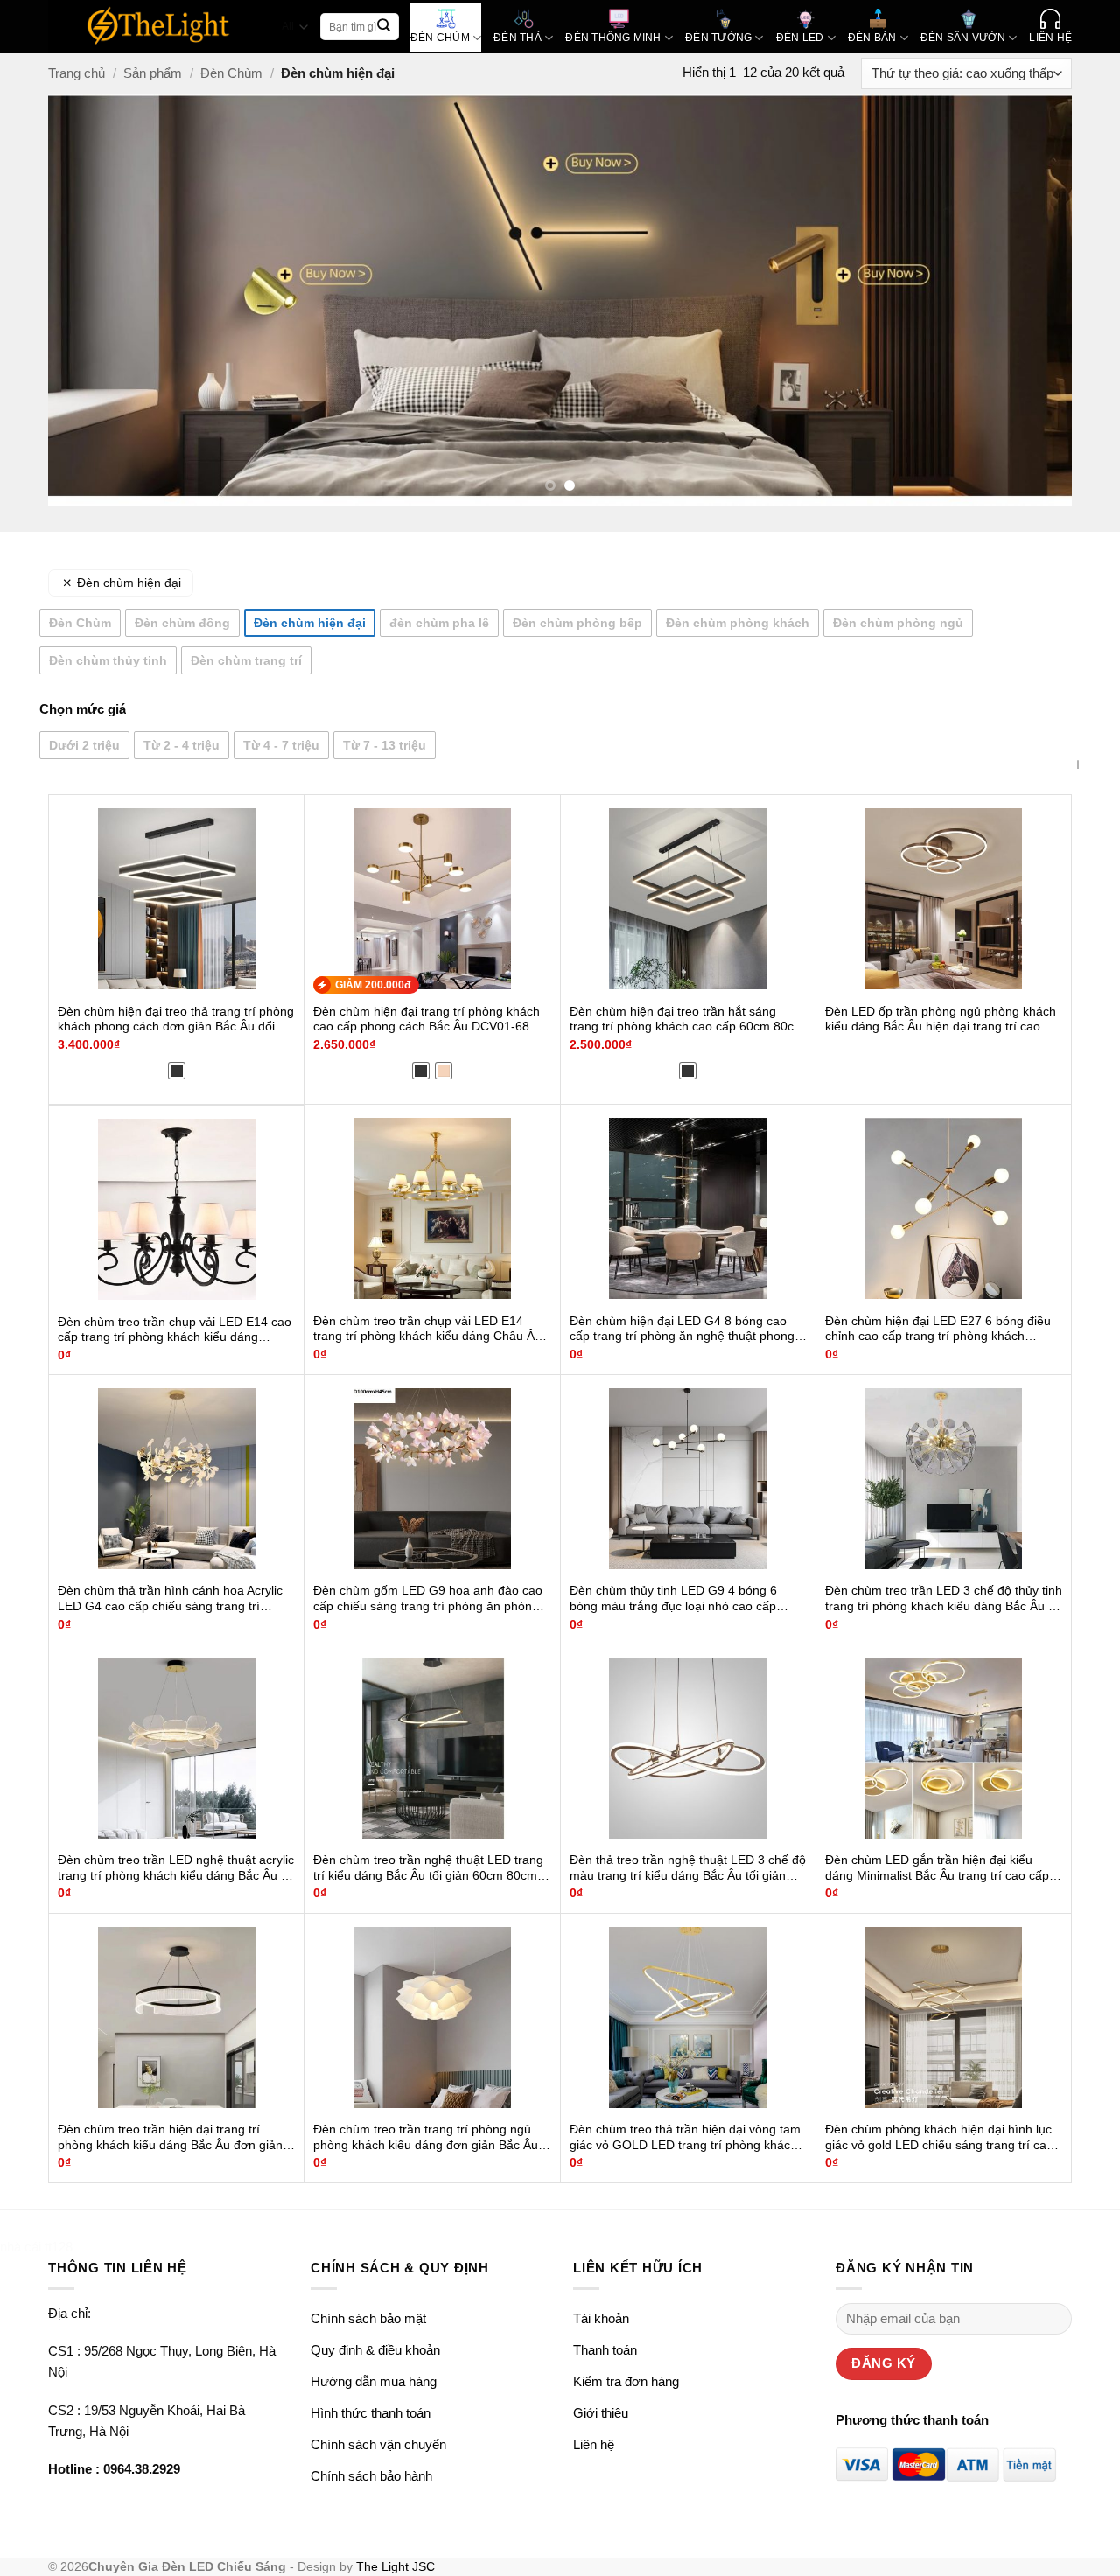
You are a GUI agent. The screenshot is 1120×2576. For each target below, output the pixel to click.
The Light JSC (395, 2567)
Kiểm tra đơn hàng (626, 2381)
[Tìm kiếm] (384, 27)
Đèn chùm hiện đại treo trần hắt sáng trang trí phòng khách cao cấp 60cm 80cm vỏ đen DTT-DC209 (687, 1020)
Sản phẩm (153, 73)
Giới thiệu (601, 2413)
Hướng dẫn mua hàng (374, 2381)
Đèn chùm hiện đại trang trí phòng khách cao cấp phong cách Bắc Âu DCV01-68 (427, 1019)
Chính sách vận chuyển (378, 2444)
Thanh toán (605, 2350)
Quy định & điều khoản (375, 2350)
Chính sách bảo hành (371, 2476)
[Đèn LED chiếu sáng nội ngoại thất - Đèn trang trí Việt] (159, 27)
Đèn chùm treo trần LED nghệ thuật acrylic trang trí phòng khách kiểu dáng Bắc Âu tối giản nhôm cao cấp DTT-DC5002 (176, 1868)
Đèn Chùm (231, 73)
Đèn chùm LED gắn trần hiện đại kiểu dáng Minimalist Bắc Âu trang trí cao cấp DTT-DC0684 (937, 1868)
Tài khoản (601, 2318)
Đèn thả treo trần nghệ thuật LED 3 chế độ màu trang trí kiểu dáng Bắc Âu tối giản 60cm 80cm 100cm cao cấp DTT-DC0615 (688, 1868)
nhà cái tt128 (36, 2247)
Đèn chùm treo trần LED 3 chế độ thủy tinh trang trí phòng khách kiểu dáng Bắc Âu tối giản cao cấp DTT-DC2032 (944, 1599)
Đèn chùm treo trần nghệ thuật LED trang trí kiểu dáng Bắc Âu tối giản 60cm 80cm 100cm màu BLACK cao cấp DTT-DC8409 (430, 1868)
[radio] (177, 1071)
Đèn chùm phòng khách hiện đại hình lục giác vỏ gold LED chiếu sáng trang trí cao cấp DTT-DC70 (939, 2138)
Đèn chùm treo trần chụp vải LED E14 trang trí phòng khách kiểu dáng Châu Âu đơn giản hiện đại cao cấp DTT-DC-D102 (427, 1330)
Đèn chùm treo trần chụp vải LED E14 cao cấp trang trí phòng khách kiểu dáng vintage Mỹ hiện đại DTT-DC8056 (175, 1330)
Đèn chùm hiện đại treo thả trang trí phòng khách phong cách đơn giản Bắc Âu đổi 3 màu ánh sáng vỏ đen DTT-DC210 (176, 1020)
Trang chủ (77, 73)
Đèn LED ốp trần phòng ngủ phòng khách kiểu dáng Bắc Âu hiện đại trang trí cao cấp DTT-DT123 (941, 1020)
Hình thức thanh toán (371, 2413)
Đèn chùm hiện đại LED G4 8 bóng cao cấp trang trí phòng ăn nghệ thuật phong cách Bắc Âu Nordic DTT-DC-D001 (682, 1330)
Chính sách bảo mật (368, 2318)
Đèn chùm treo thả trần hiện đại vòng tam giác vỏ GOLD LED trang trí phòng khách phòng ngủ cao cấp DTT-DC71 (685, 2138)
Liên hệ (594, 2444)
